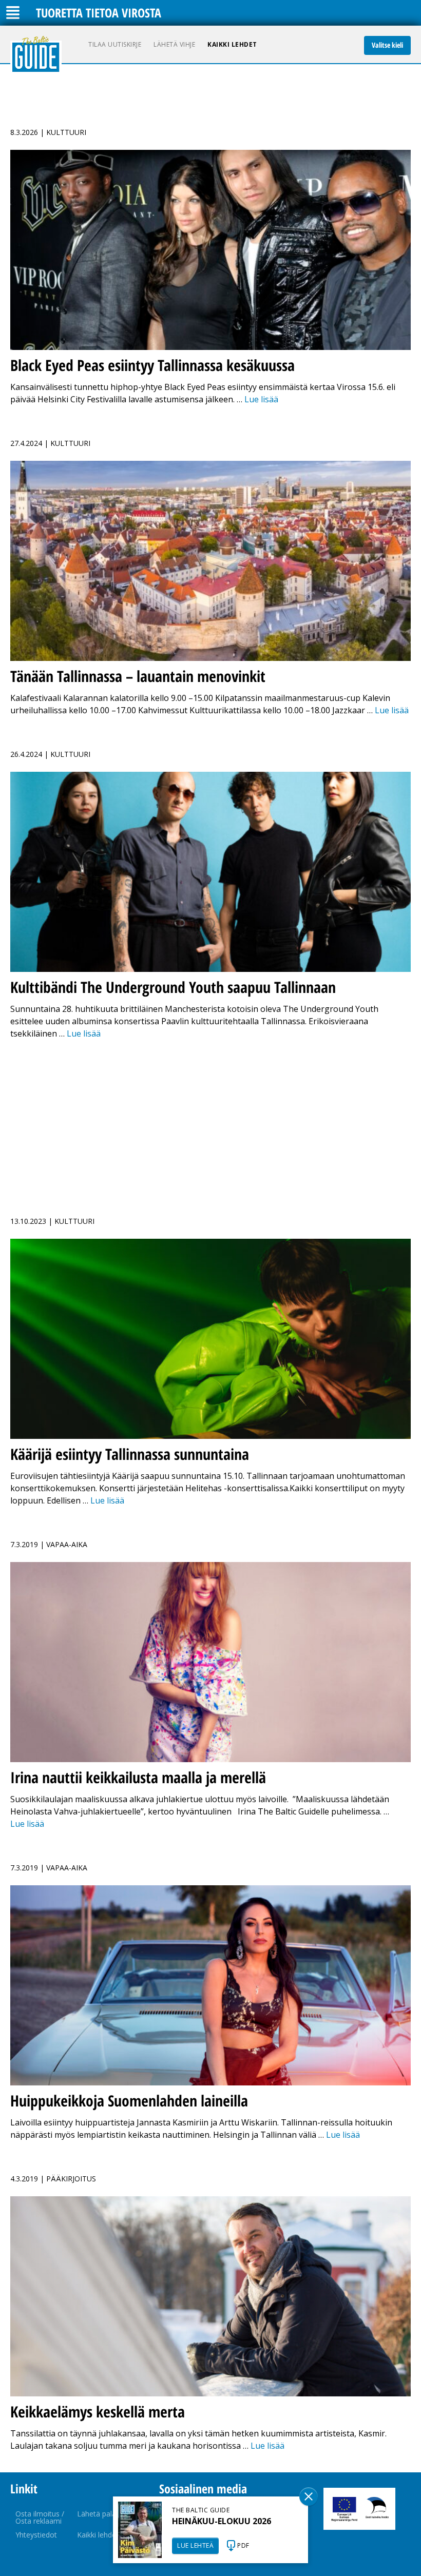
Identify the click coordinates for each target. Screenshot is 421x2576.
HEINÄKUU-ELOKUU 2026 (222, 2521)
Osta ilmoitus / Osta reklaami (40, 2517)
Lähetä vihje (174, 44)
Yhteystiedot (36, 2535)
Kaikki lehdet (232, 44)
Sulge (309, 2496)
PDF (243, 2545)
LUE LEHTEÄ (195, 2545)
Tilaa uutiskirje (115, 44)
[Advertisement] (210, 1122)
